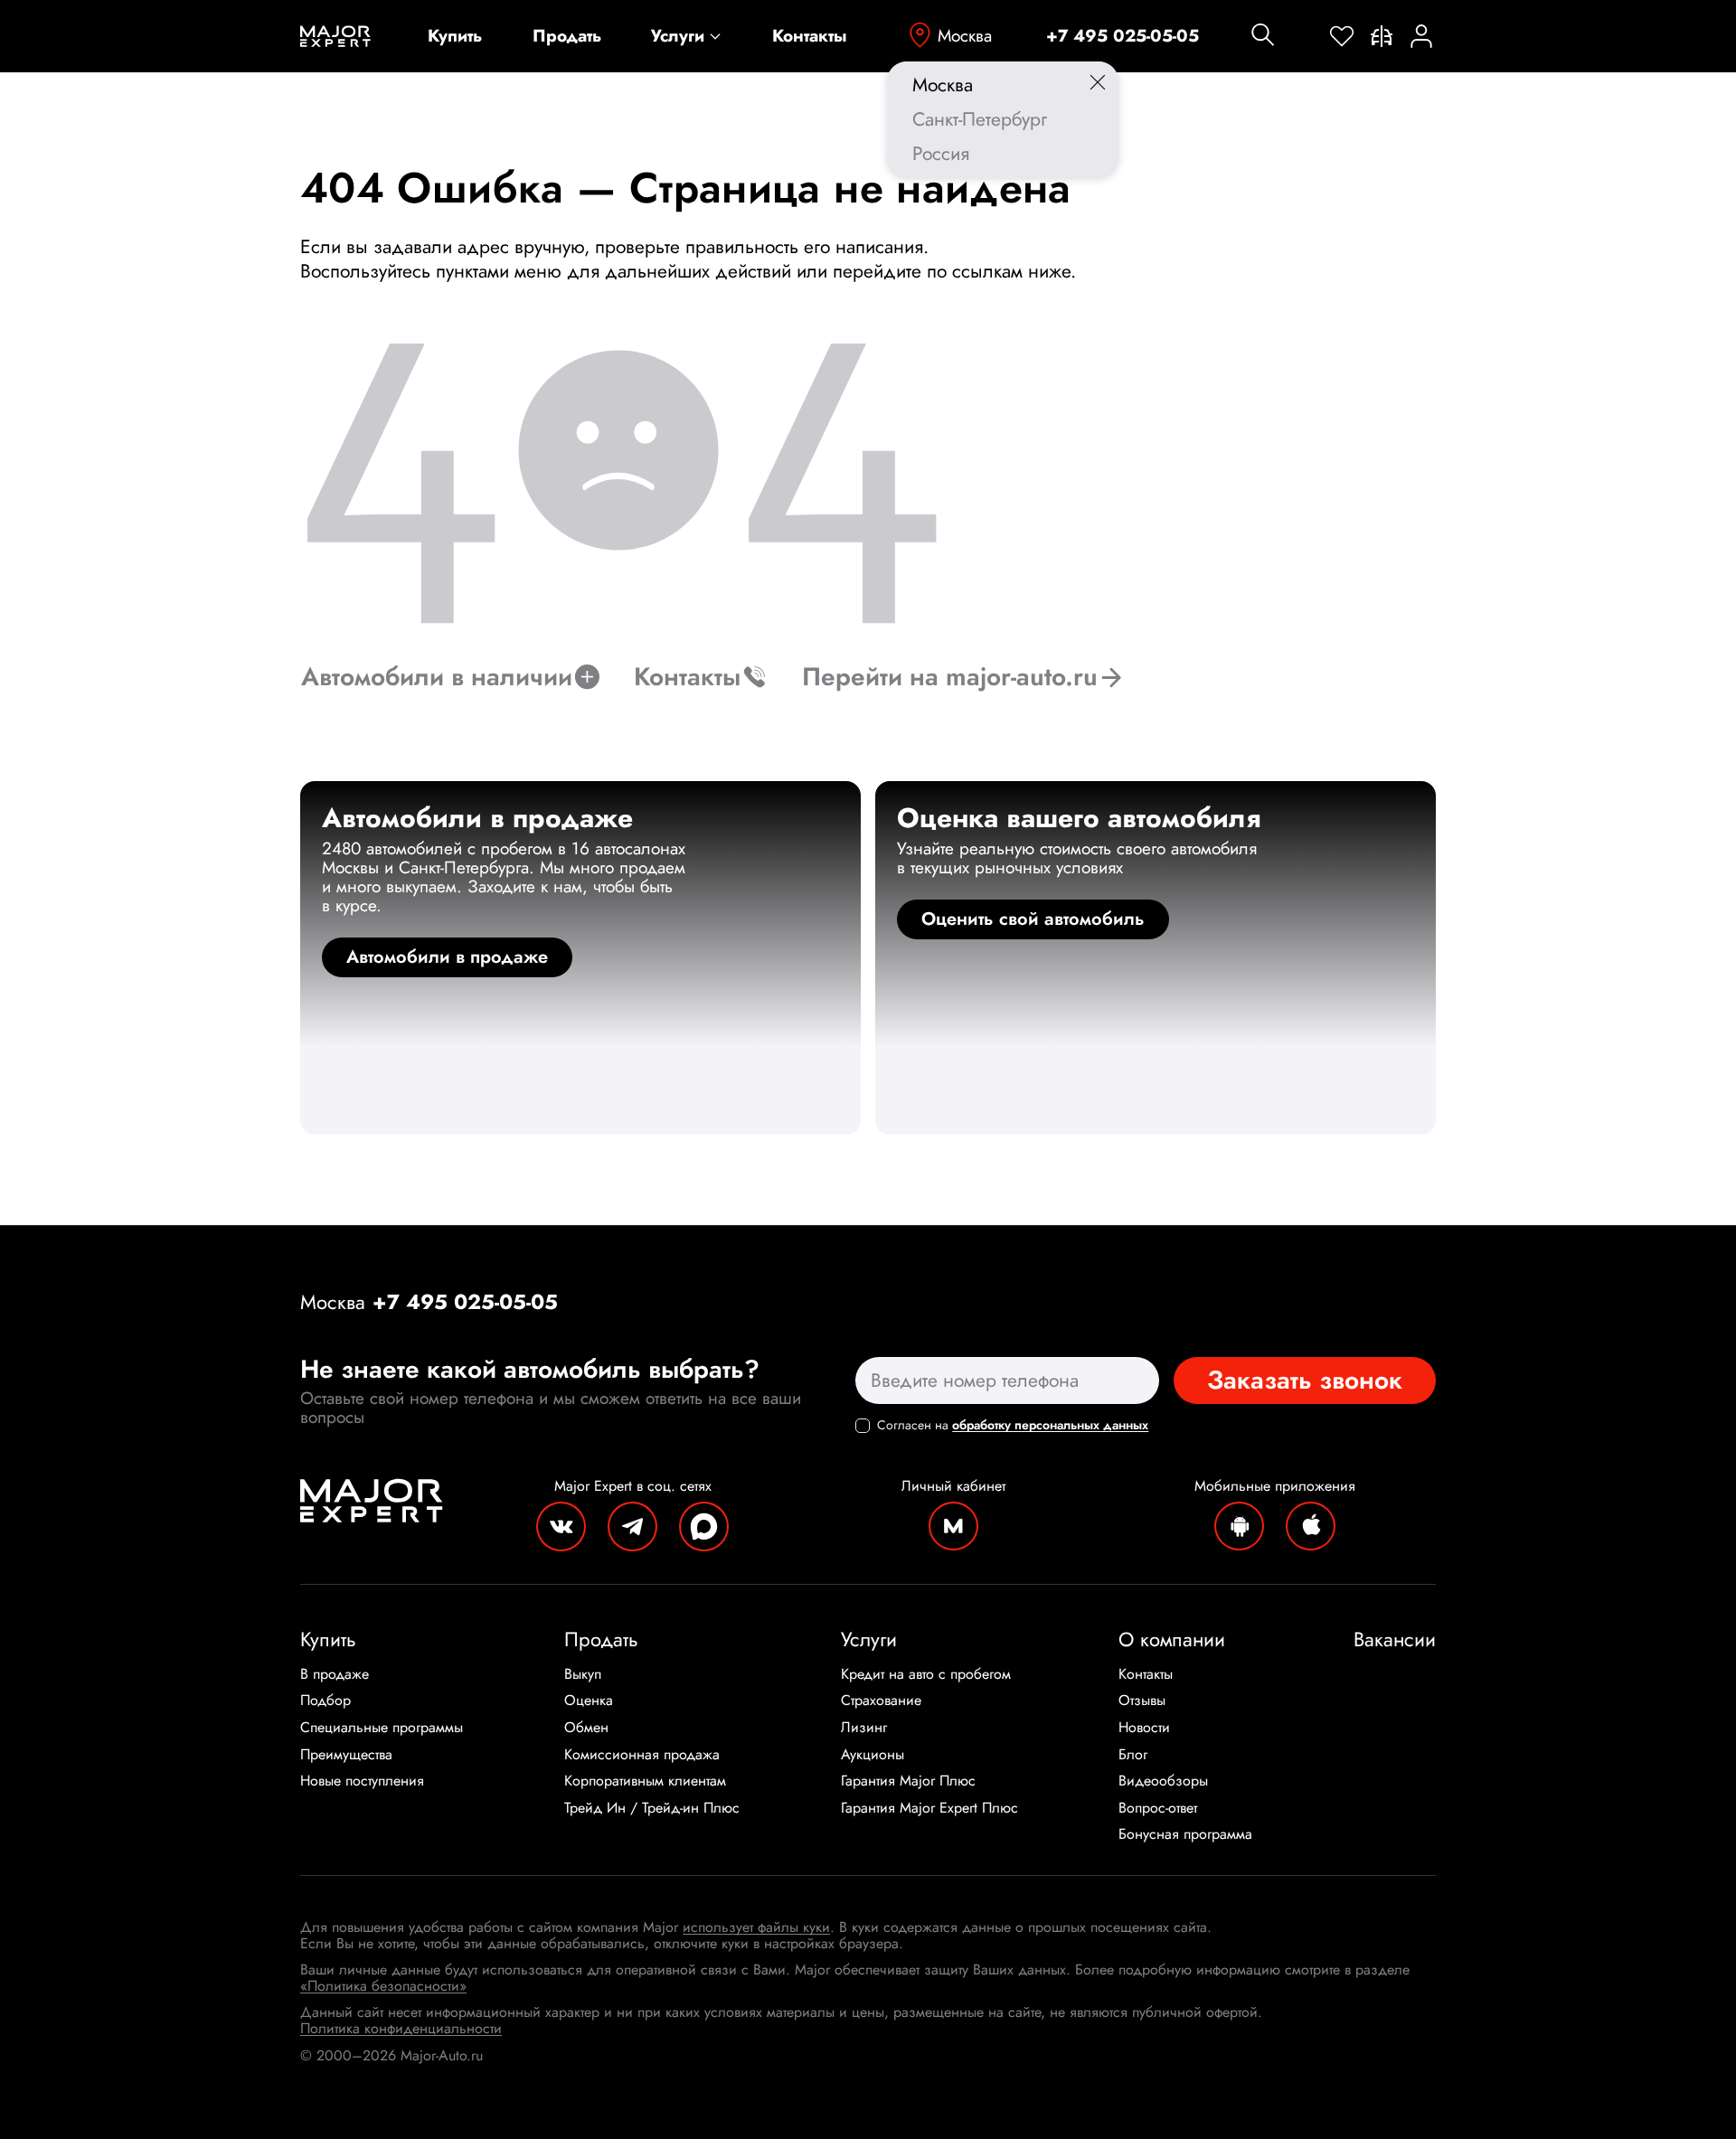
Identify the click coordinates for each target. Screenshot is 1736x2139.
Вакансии (1395, 1639)
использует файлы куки (756, 1927)
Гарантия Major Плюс (908, 1781)
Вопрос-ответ (1158, 1808)
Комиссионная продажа (642, 1755)
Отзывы (1142, 1701)
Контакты (810, 37)
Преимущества (346, 1755)
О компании (1172, 1639)
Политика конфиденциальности (401, 2028)
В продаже (335, 1674)
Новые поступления (362, 1781)
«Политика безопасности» (383, 1986)
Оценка (589, 1701)
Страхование (881, 1701)
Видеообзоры (1163, 1781)
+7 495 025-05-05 (1123, 37)
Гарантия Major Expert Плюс (929, 1808)
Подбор (325, 1701)
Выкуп (583, 1674)
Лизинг (864, 1728)
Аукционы (873, 1755)
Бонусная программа (1185, 1834)
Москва (965, 36)
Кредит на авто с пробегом (926, 1674)
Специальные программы (382, 1728)
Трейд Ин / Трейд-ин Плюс (652, 1808)
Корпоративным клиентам (645, 1781)
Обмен (586, 1728)
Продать (567, 37)
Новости (1144, 1728)
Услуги (678, 37)
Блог (1133, 1755)
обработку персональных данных (1050, 1425)
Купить (455, 37)
